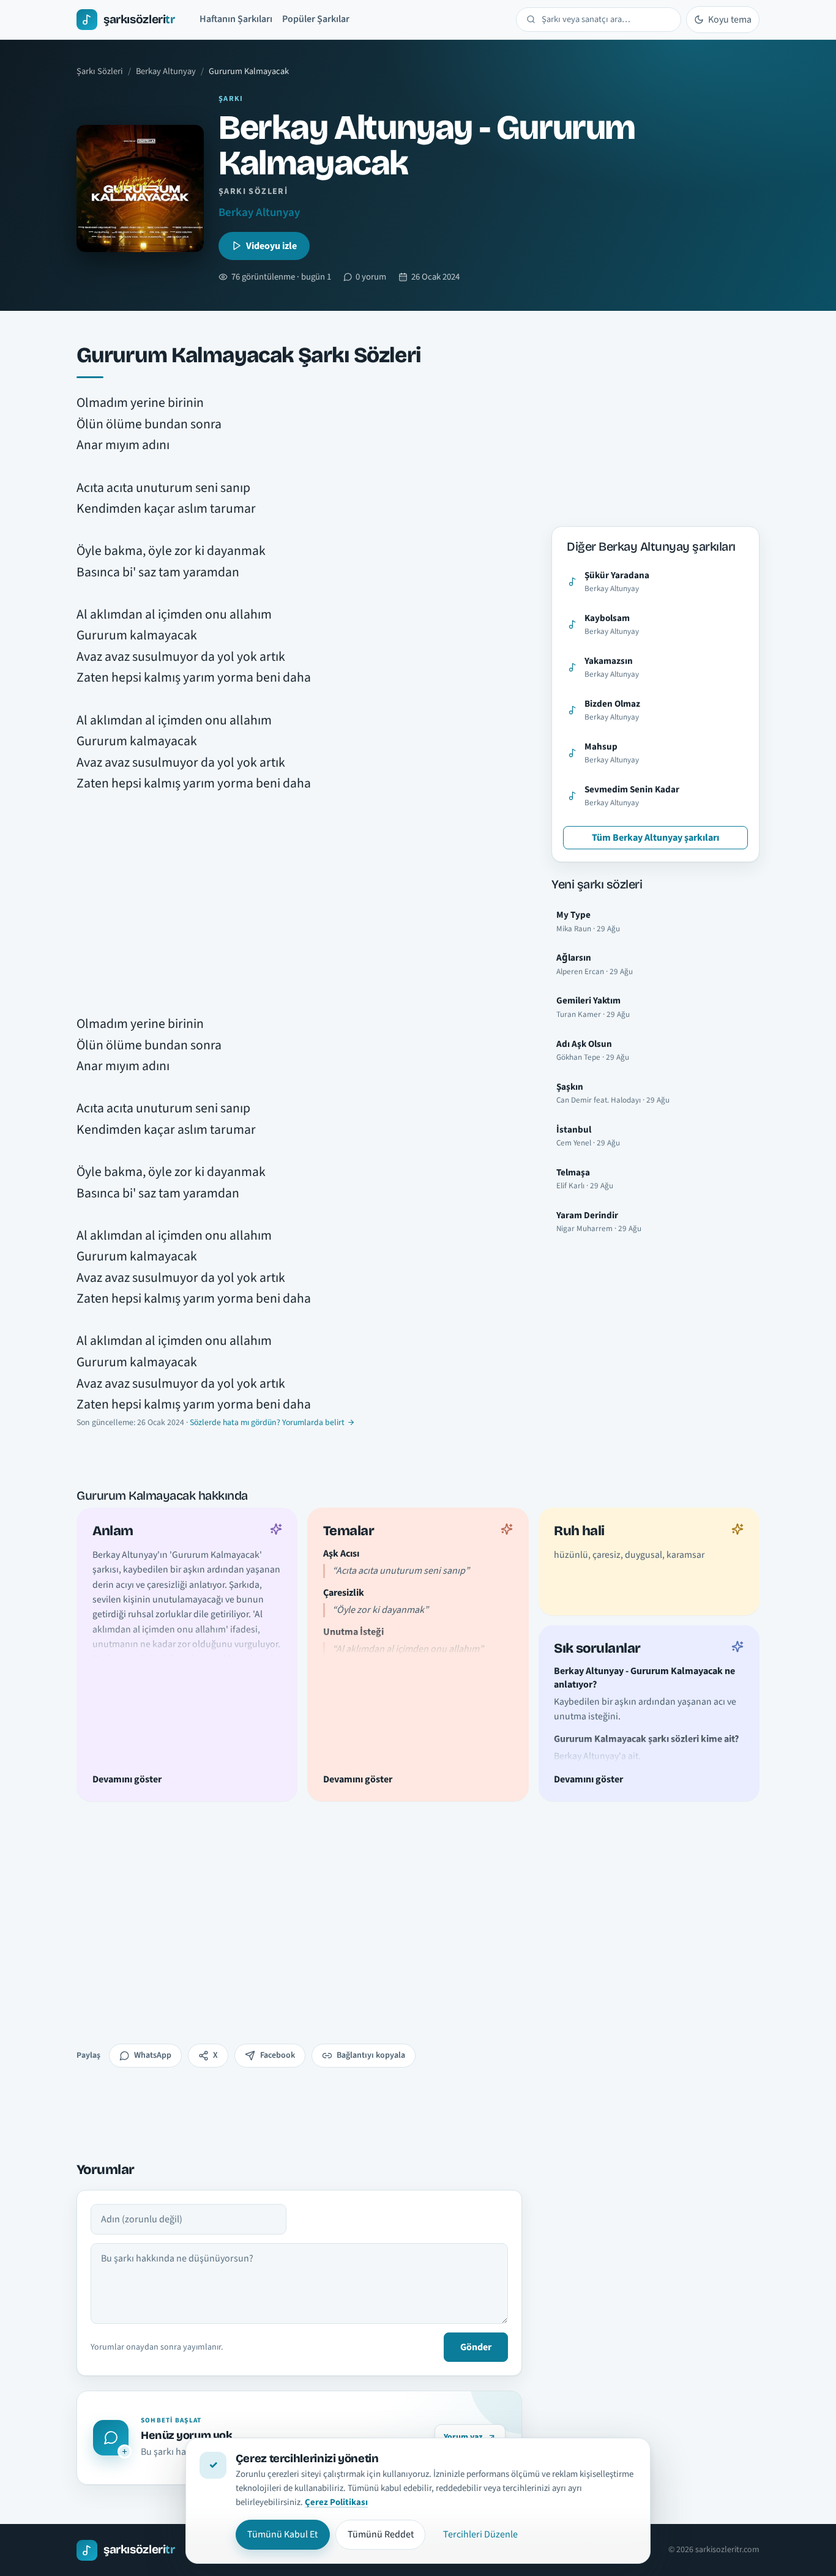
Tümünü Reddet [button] (381, 2534)
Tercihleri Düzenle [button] (480, 2534)
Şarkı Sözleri (100, 71)
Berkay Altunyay (166, 71)
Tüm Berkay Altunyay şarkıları (655, 838)
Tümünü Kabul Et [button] (282, 2534)
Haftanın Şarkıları (236, 19)
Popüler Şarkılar (316, 19)
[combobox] (606, 20)
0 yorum (371, 277)
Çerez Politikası (336, 2502)
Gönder (476, 2347)
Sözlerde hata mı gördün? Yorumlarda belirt (267, 1423)
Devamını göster (127, 1779)
